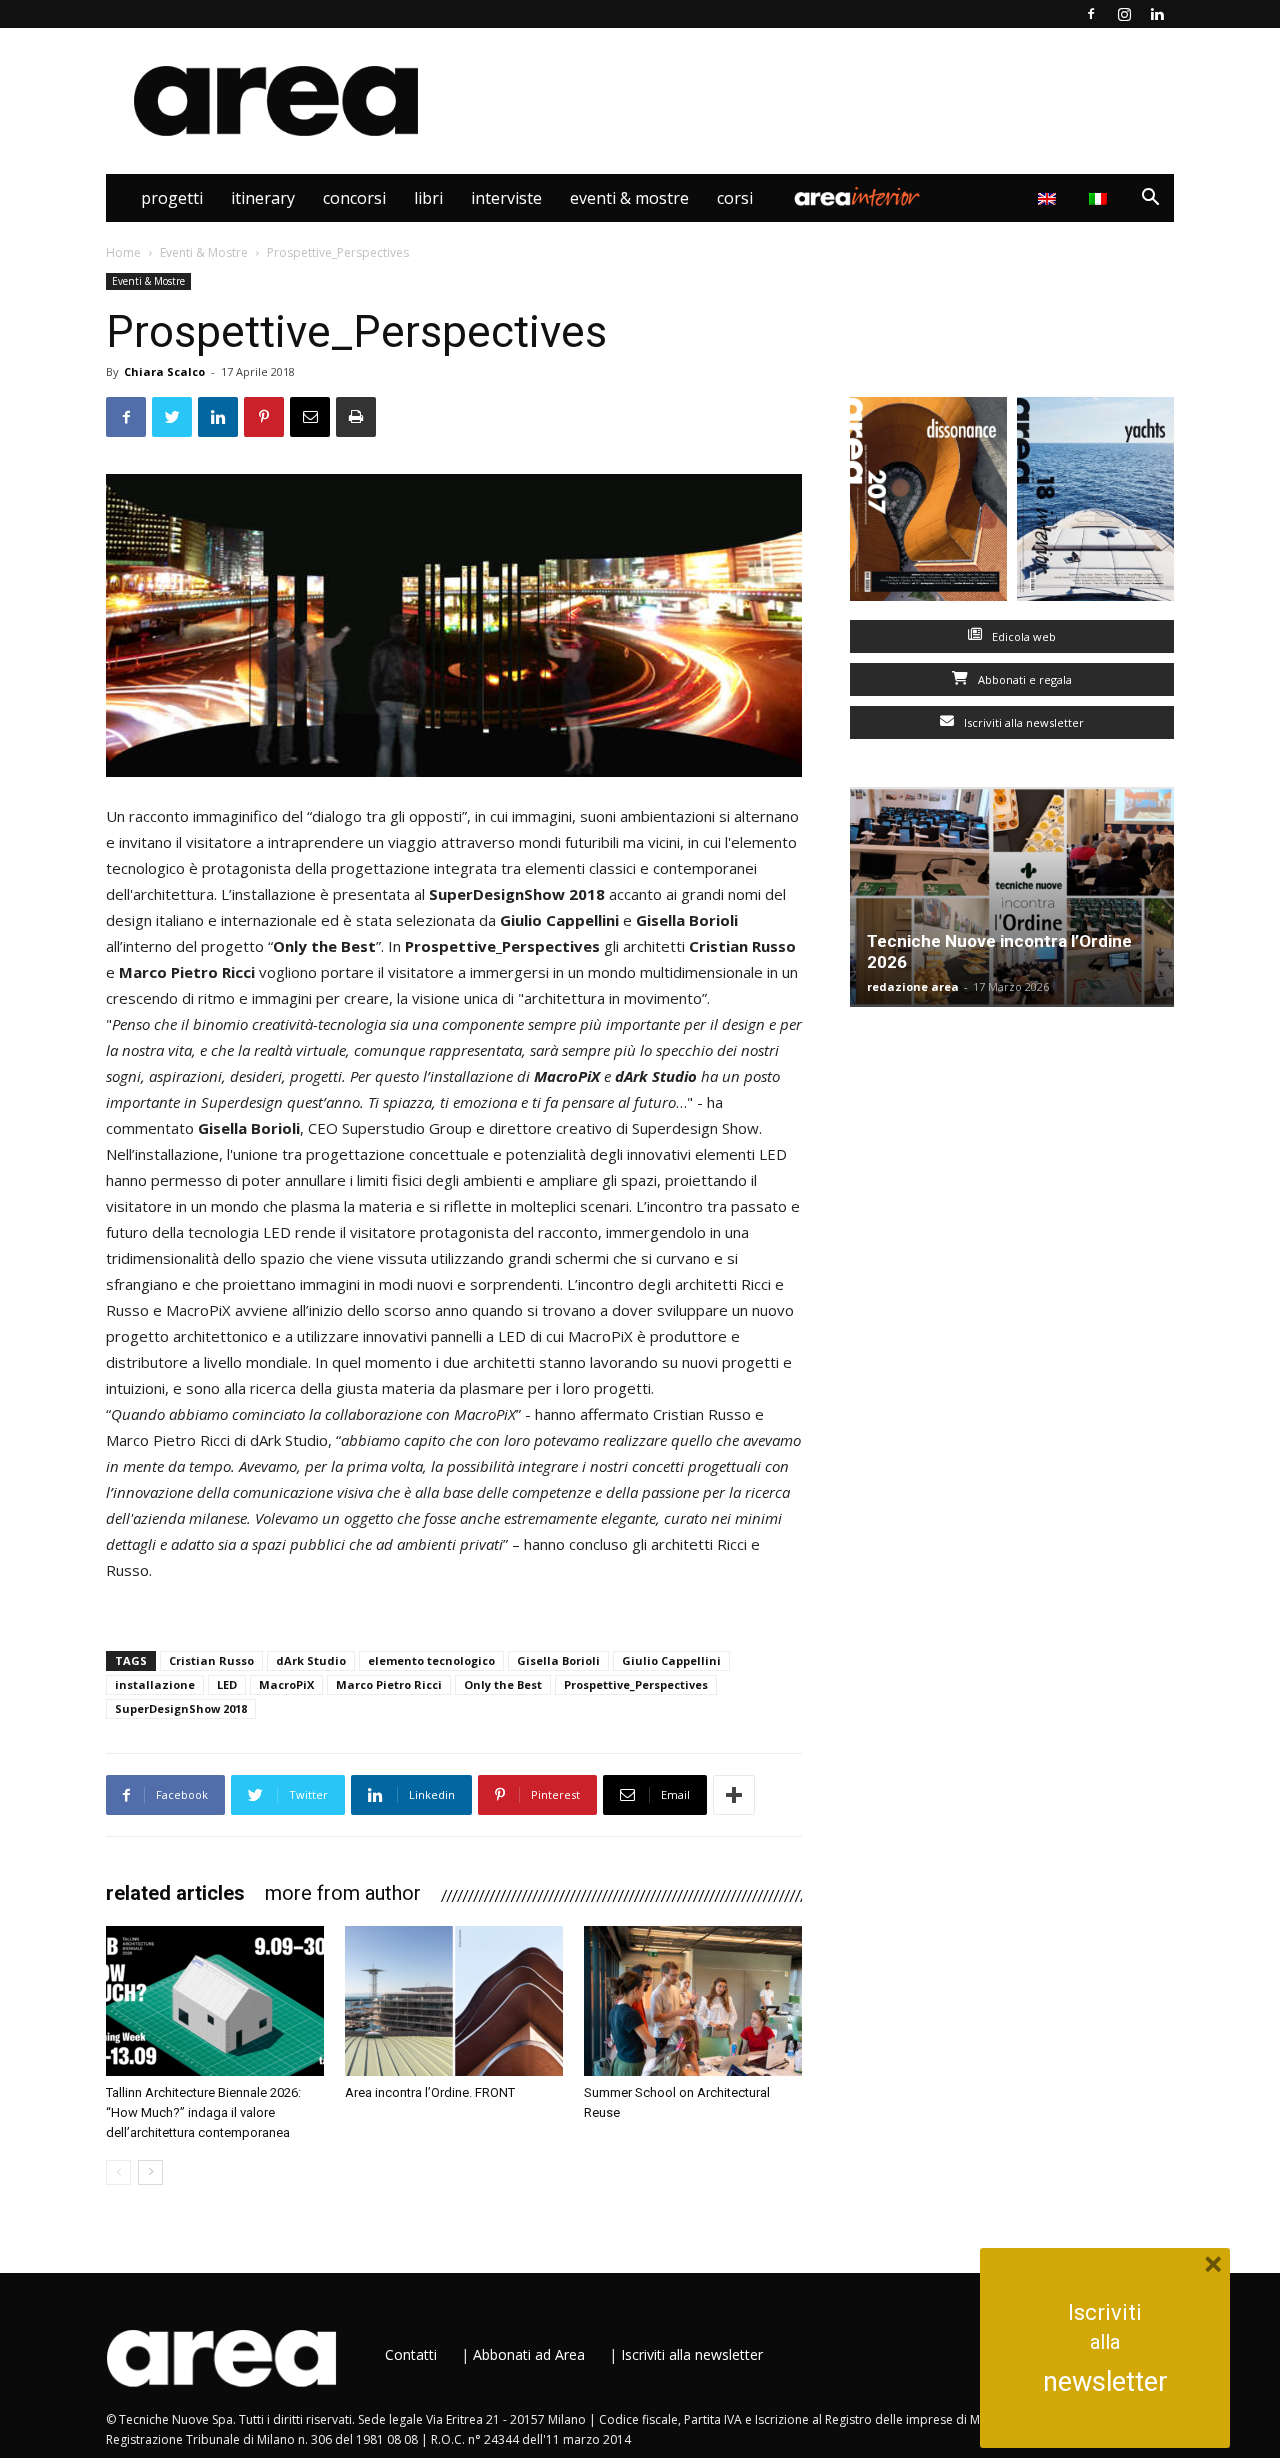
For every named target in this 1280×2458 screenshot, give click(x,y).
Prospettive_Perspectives (636, 1684)
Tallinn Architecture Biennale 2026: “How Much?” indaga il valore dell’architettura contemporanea (203, 2112)
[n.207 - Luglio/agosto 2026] (928, 503)
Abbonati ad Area (529, 2354)
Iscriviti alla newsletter (1022, 722)
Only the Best (503, 1684)
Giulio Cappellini (671, 1660)
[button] (1150, 199)
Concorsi (354, 198)
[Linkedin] (1157, 14)
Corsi (735, 198)
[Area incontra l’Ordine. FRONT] (454, 2001)
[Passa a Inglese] (1049, 198)
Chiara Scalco (164, 371)
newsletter (1105, 2382)
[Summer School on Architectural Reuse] (693, 2001)
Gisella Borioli (558, 1660)
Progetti (172, 198)
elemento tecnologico (431, 1660)
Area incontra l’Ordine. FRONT (430, 2092)
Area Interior (857, 198)
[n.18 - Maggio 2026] (1095, 503)
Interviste (506, 198)
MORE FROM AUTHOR (343, 1893)
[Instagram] (1124, 14)
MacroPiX (286, 1684)
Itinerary (263, 198)
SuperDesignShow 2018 (181, 1708)
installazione (155, 1684)
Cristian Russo (211, 1660)
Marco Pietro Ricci (389, 1684)
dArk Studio (311, 1660)
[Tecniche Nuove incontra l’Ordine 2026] (1012, 897)
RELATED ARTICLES (175, 1893)
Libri (428, 198)
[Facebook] (1091, 14)
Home (123, 252)
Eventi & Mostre (629, 198)
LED (227, 1684)
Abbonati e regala (1023, 679)
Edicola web (1022, 636)
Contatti (411, 2354)
